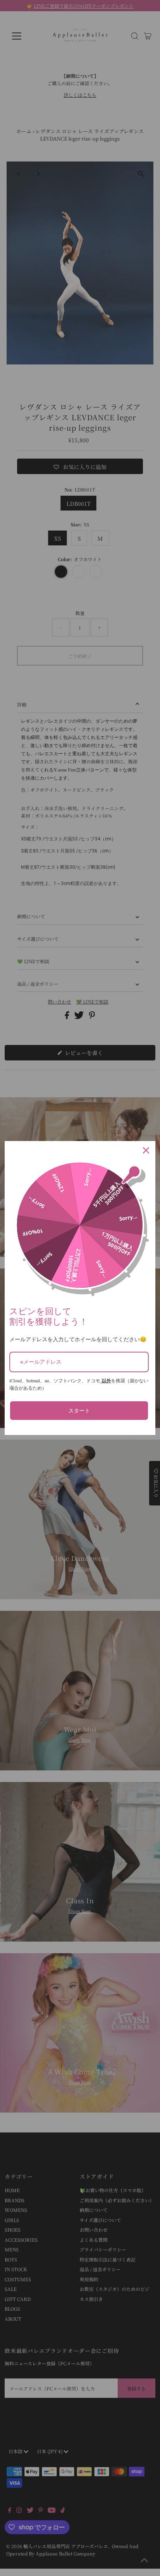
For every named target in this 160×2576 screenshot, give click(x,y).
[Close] (146, 1150)
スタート (79, 1410)
